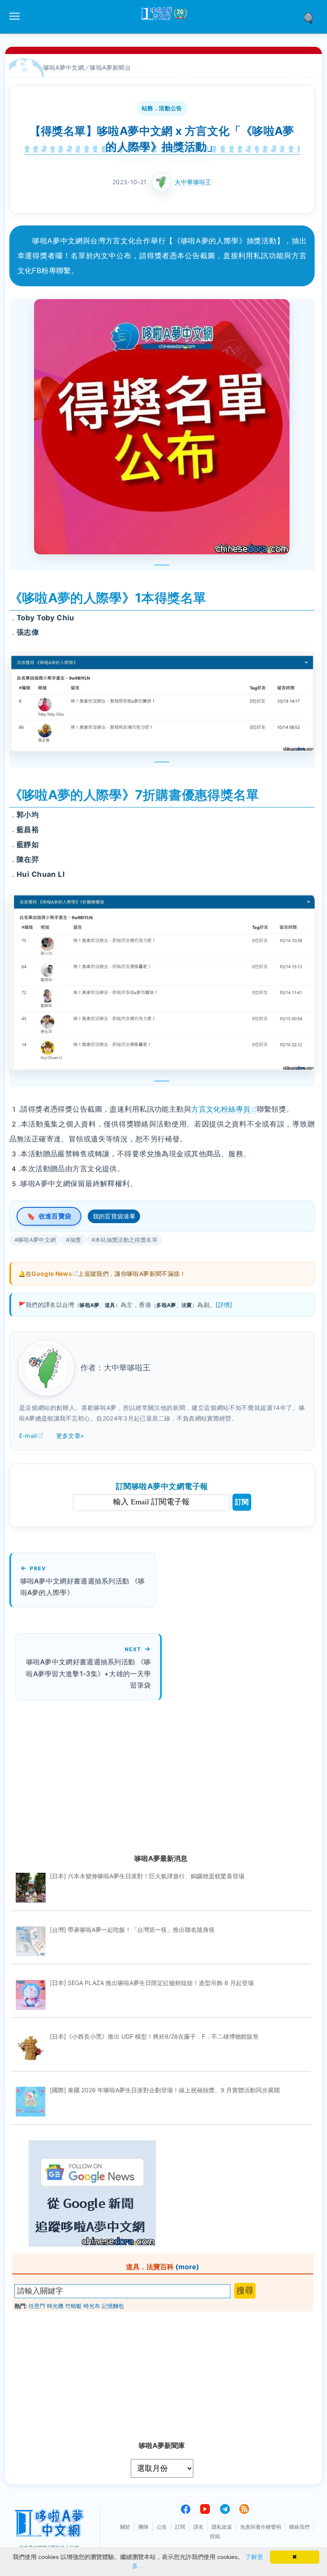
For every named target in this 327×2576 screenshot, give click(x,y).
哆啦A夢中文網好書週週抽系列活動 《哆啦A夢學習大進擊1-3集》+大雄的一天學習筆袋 (88, 1673)
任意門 (37, 2306)
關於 (125, 2527)
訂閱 (242, 1502)
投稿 (215, 2536)
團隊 (143, 2527)
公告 (162, 2527)
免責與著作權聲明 (261, 2527)
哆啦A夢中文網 (64, 67)
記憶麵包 (113, 2306)
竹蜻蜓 (73, 2306)
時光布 (92, 2306)
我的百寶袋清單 (114, 1216)
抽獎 (76, 1240)
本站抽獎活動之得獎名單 (126, 1240)
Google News (52, 1274)
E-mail (28, 1436)
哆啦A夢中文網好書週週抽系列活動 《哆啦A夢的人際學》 (83, 1587)
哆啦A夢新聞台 (110, 67)
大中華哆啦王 (193, 182)
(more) (187, 2267)
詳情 (224, 1305)
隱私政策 (222, 2527)
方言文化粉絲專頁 (221, 1109)
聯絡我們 (299, 2527)
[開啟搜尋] (311, 17)
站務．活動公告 (162, 108)
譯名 (198, 2527)
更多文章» (70, 1436)
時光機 (55, 2306)
